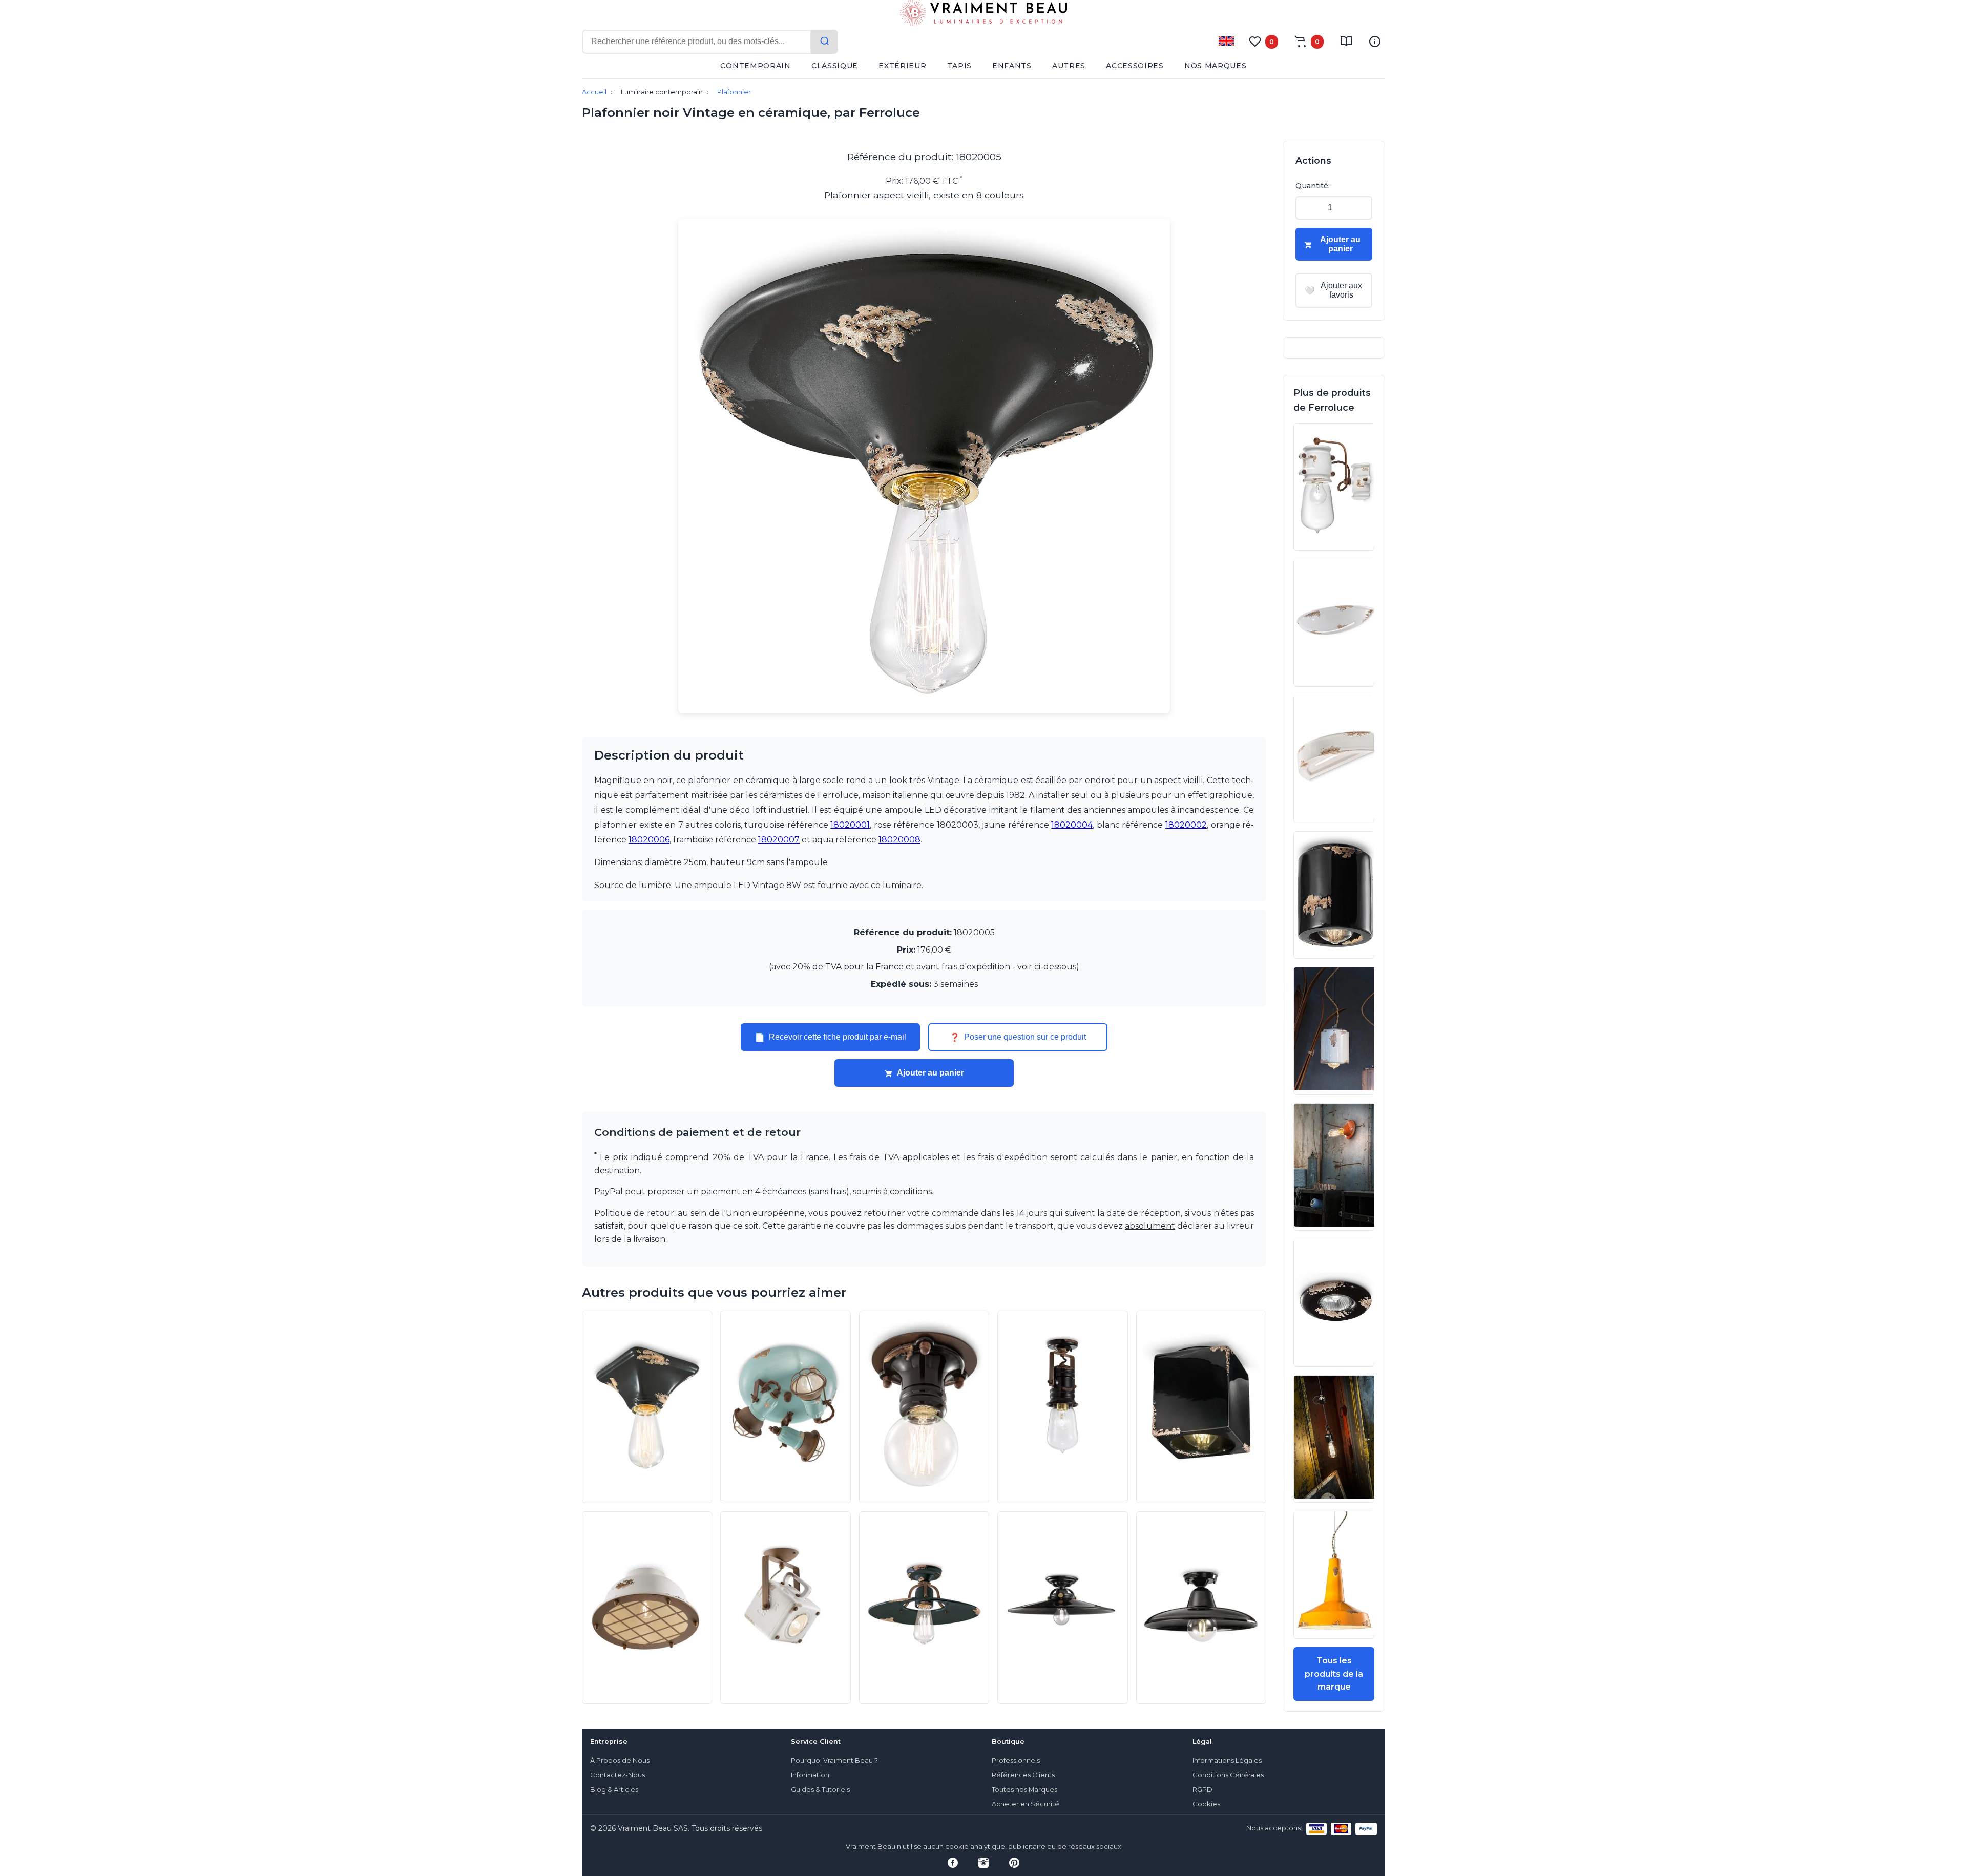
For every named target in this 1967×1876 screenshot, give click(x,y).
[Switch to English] (1226, 41)
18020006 (649, 840)
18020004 (1072, 825)
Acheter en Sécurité (1026, 1804)
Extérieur (902, 66)
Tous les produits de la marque (1334, 1674)
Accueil (594, 92)
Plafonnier (734, 92)
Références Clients (1023, 1775)
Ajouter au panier (930, 1073)
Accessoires (1135, 66)
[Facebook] (953, 1863)
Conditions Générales (1228, 1775)
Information (810, 1775)
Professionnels (1016, 1761)
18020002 (1186, 825)
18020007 (779, 840)
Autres (1069, 66)
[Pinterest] (1014, 1863)
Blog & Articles (614, 1790)
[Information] (1375, 41)
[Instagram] (983, 1863)
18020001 (850, 825)
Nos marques (1216, 66)
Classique (835, 66)
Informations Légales (1227, 1761)
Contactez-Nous (618, 1775)
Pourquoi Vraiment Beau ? (834, 1761)
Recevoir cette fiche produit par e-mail (830, 1037)
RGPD (1202, 1790)
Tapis (960, 66)
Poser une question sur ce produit (1018, 1037)
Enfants (1012, 66)
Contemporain (755, 66)
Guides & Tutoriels (820, 1790)
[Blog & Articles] (1346, 41)
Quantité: (1313, 186)
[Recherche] (825, 42)
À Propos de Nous (620, 1761)
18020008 (899, 840)
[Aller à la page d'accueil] (983, 15)
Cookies (1206, 1804)
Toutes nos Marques (1024, 1790)
